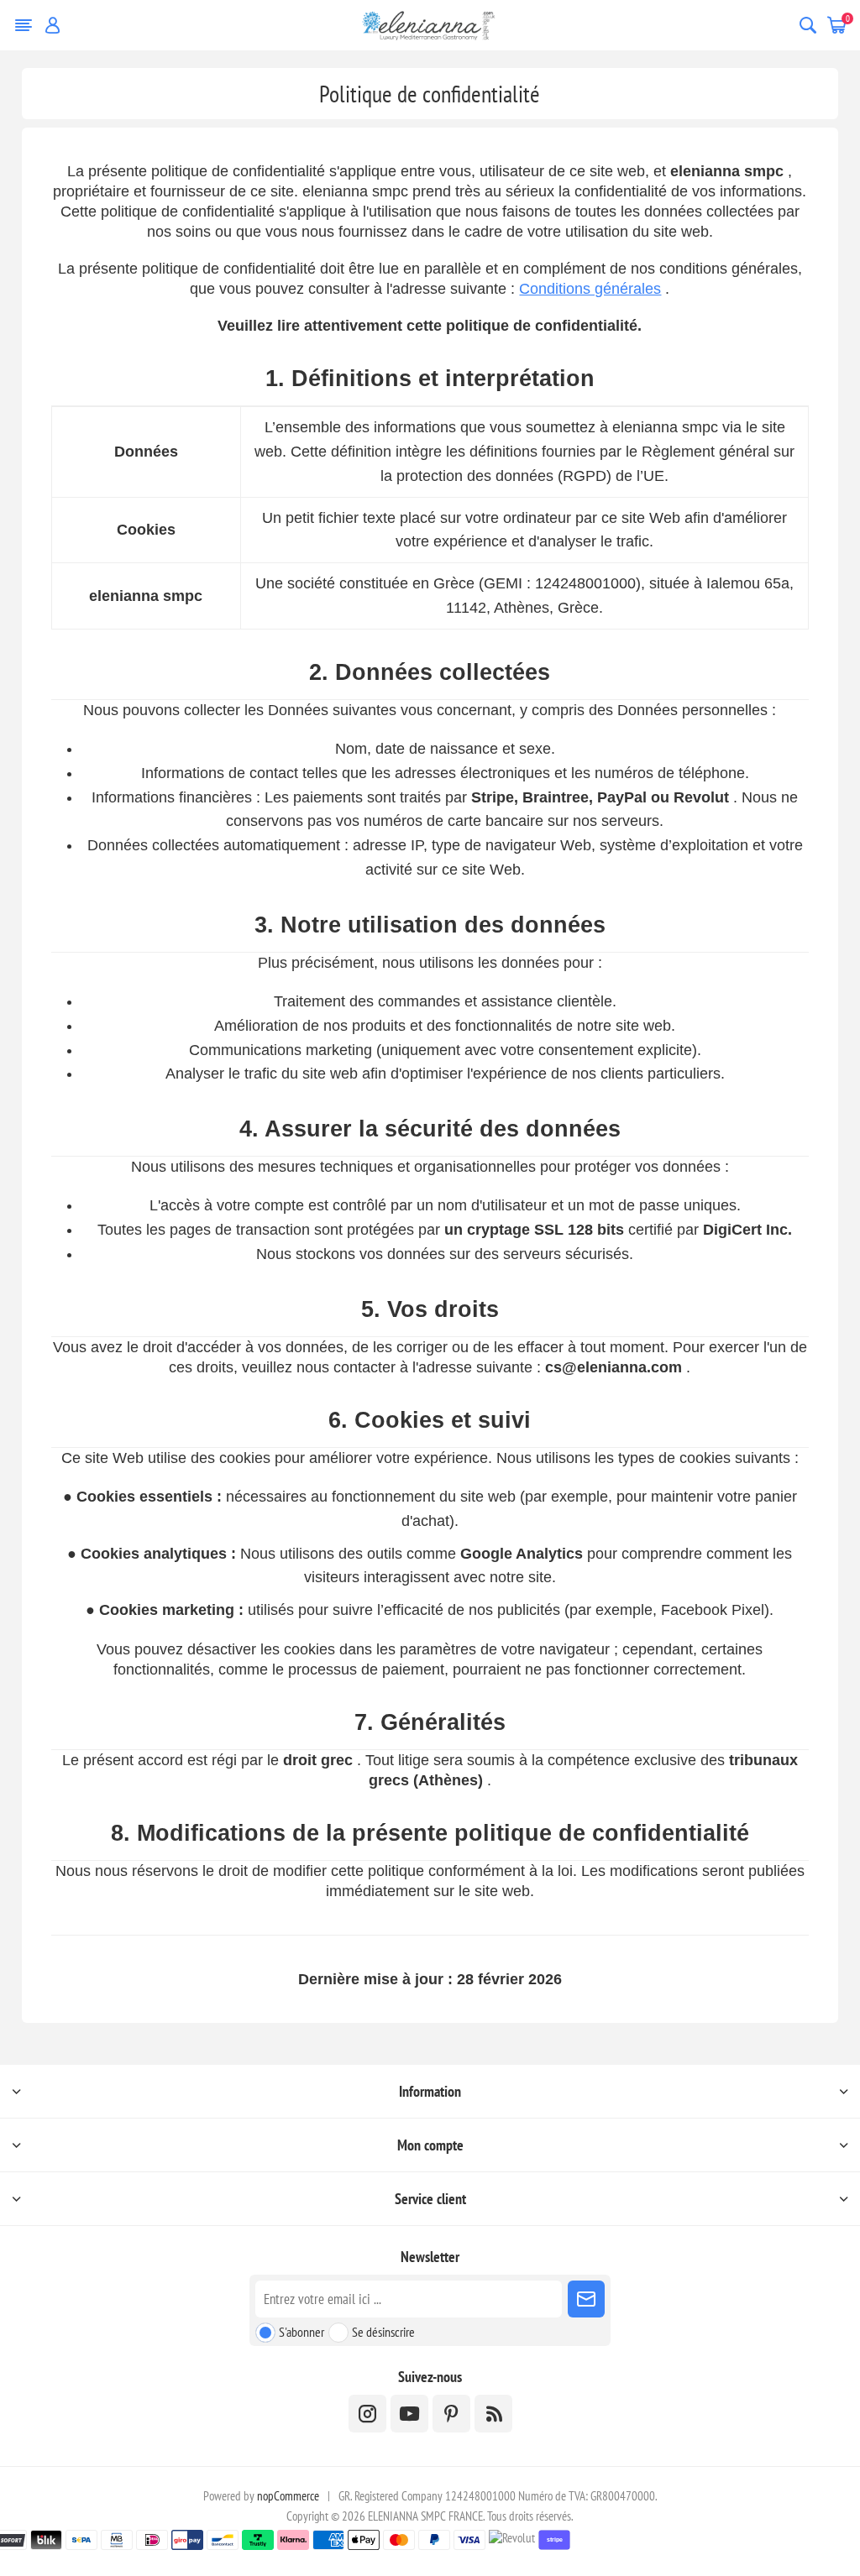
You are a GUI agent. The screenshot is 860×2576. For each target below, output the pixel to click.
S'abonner (302, 2332)
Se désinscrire (383, 2332)
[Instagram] (367, 2414)
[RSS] (493, 2414)
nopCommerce (288, 2496)
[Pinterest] (451, 2414)
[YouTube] (409, 2414)
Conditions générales (590, 289)
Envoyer (586, 2299)
